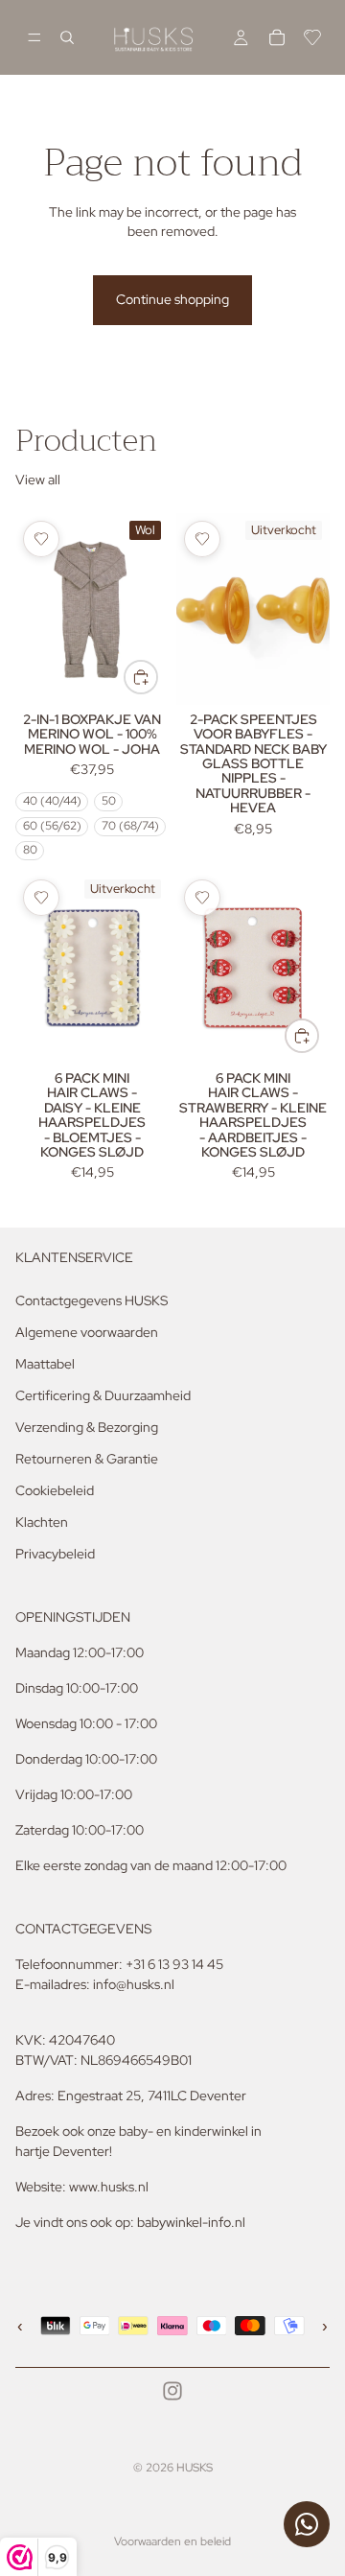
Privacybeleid (55, 1554)
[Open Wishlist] (312, 37)
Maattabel (45, 1364)
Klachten (42, 1522)
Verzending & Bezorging (87, 1427)
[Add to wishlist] (41, 539)
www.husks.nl (109, 2187)
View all (38, 480)
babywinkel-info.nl (191, 2222)
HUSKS (195, 2468)
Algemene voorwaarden (87, 1332)
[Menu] (34, 37)
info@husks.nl (134, 1984)
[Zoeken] (67, 37)
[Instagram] (172, 2391)
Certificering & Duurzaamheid (103, 1395)
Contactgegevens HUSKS (92, 1300)
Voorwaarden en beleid (172, 2541)
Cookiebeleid (55, 1490)
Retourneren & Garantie (87, 1459)
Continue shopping (172, 299)
